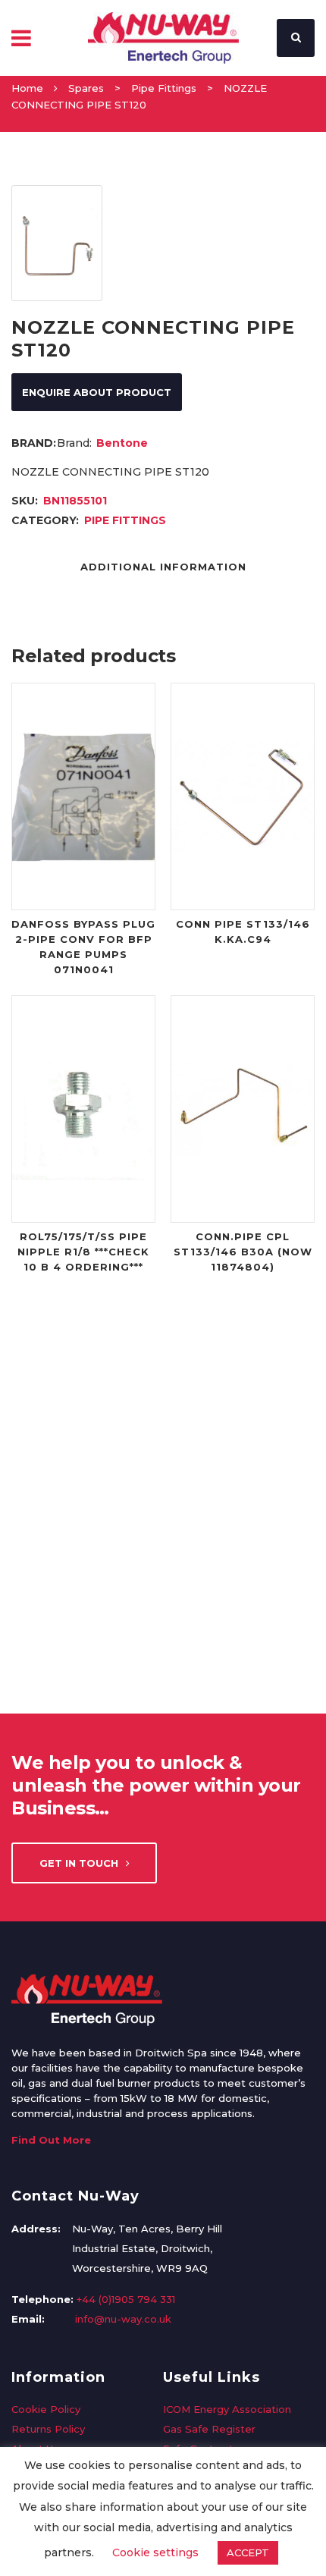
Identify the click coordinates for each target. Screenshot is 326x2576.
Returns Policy (48, 2429)
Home (27, 88)
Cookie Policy (46, 2409)
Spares (86, 88)
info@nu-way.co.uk (123, 2319)
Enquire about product (97, 392)
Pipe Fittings (164, 88)
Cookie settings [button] (155, 2552)
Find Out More (51, 2140)
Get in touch (79, 1863)
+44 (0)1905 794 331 (126, 2299)
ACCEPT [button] (248, 2552)
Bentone (122, 443)
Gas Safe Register (209, 2429)
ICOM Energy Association (227, 2409)
